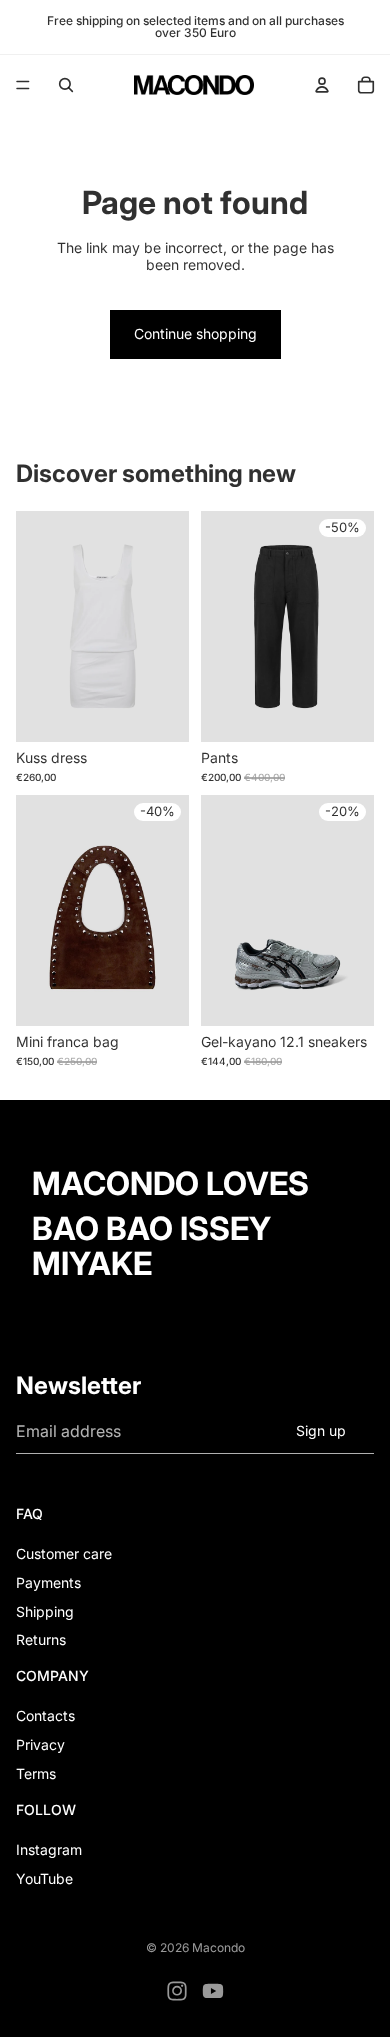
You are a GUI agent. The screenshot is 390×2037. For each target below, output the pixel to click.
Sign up (321, 1430)
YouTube (44, 1878)
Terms (36, 1773)
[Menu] (23, 85)
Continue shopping (195, 333)
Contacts (45, 1715)
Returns (41, 1639)
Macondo (218, 1947)
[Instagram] (177, 1991)
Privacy (40, 1744)
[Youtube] (213, 1991)
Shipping (45, 1611)
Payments (48, 1582)
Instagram (49, 1849)
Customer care (64, 1553)
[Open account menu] (322, 85)
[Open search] (66, 85)
